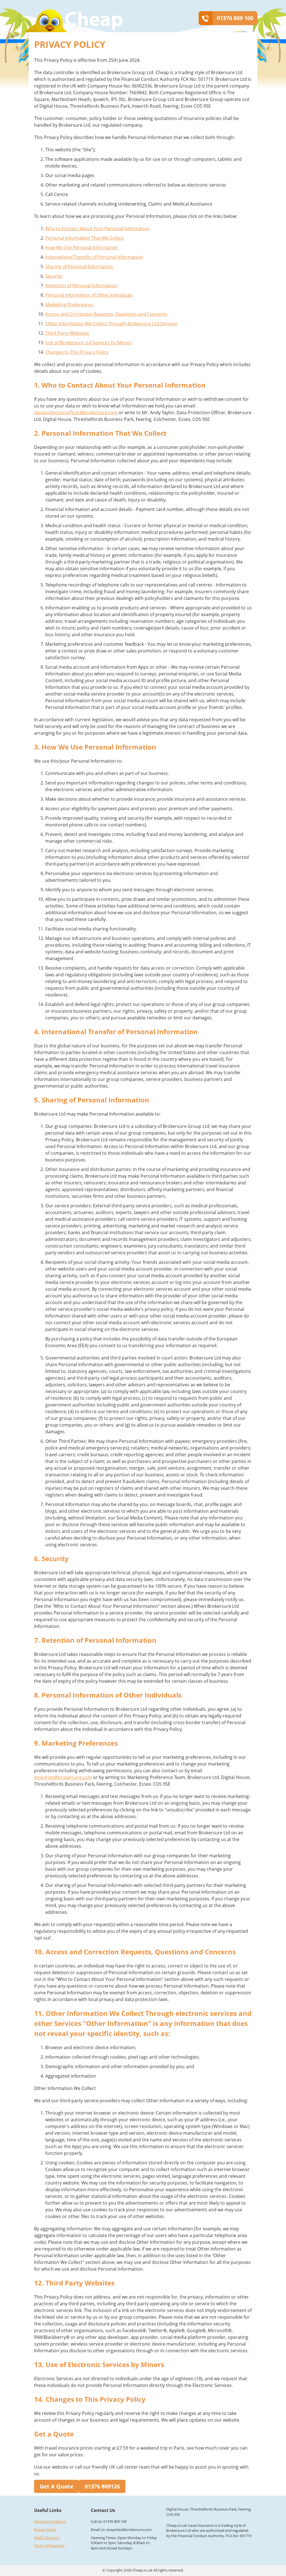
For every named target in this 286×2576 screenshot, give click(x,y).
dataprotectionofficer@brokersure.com (76, 413)
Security (54, 276)
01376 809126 (102, 2486)
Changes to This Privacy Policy (77, 352)
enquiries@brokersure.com (63, 1777)
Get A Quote (57, 2486)
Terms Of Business (49, 2546)
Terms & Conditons (50, 2522)
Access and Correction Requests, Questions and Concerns (106, 314)
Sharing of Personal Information (79, 267)
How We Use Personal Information (82, 248)
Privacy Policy (45, 2530)
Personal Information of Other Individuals (89, 295)
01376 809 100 (235, 18)
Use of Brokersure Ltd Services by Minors (89, 343)
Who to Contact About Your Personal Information (97, 228)
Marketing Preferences (69, 305)
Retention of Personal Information (81, 286)
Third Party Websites (67, 333)
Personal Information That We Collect (85, 238)
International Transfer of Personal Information (94, 257)
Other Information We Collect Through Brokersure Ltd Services (111, 324)
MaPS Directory (47, 2538)
